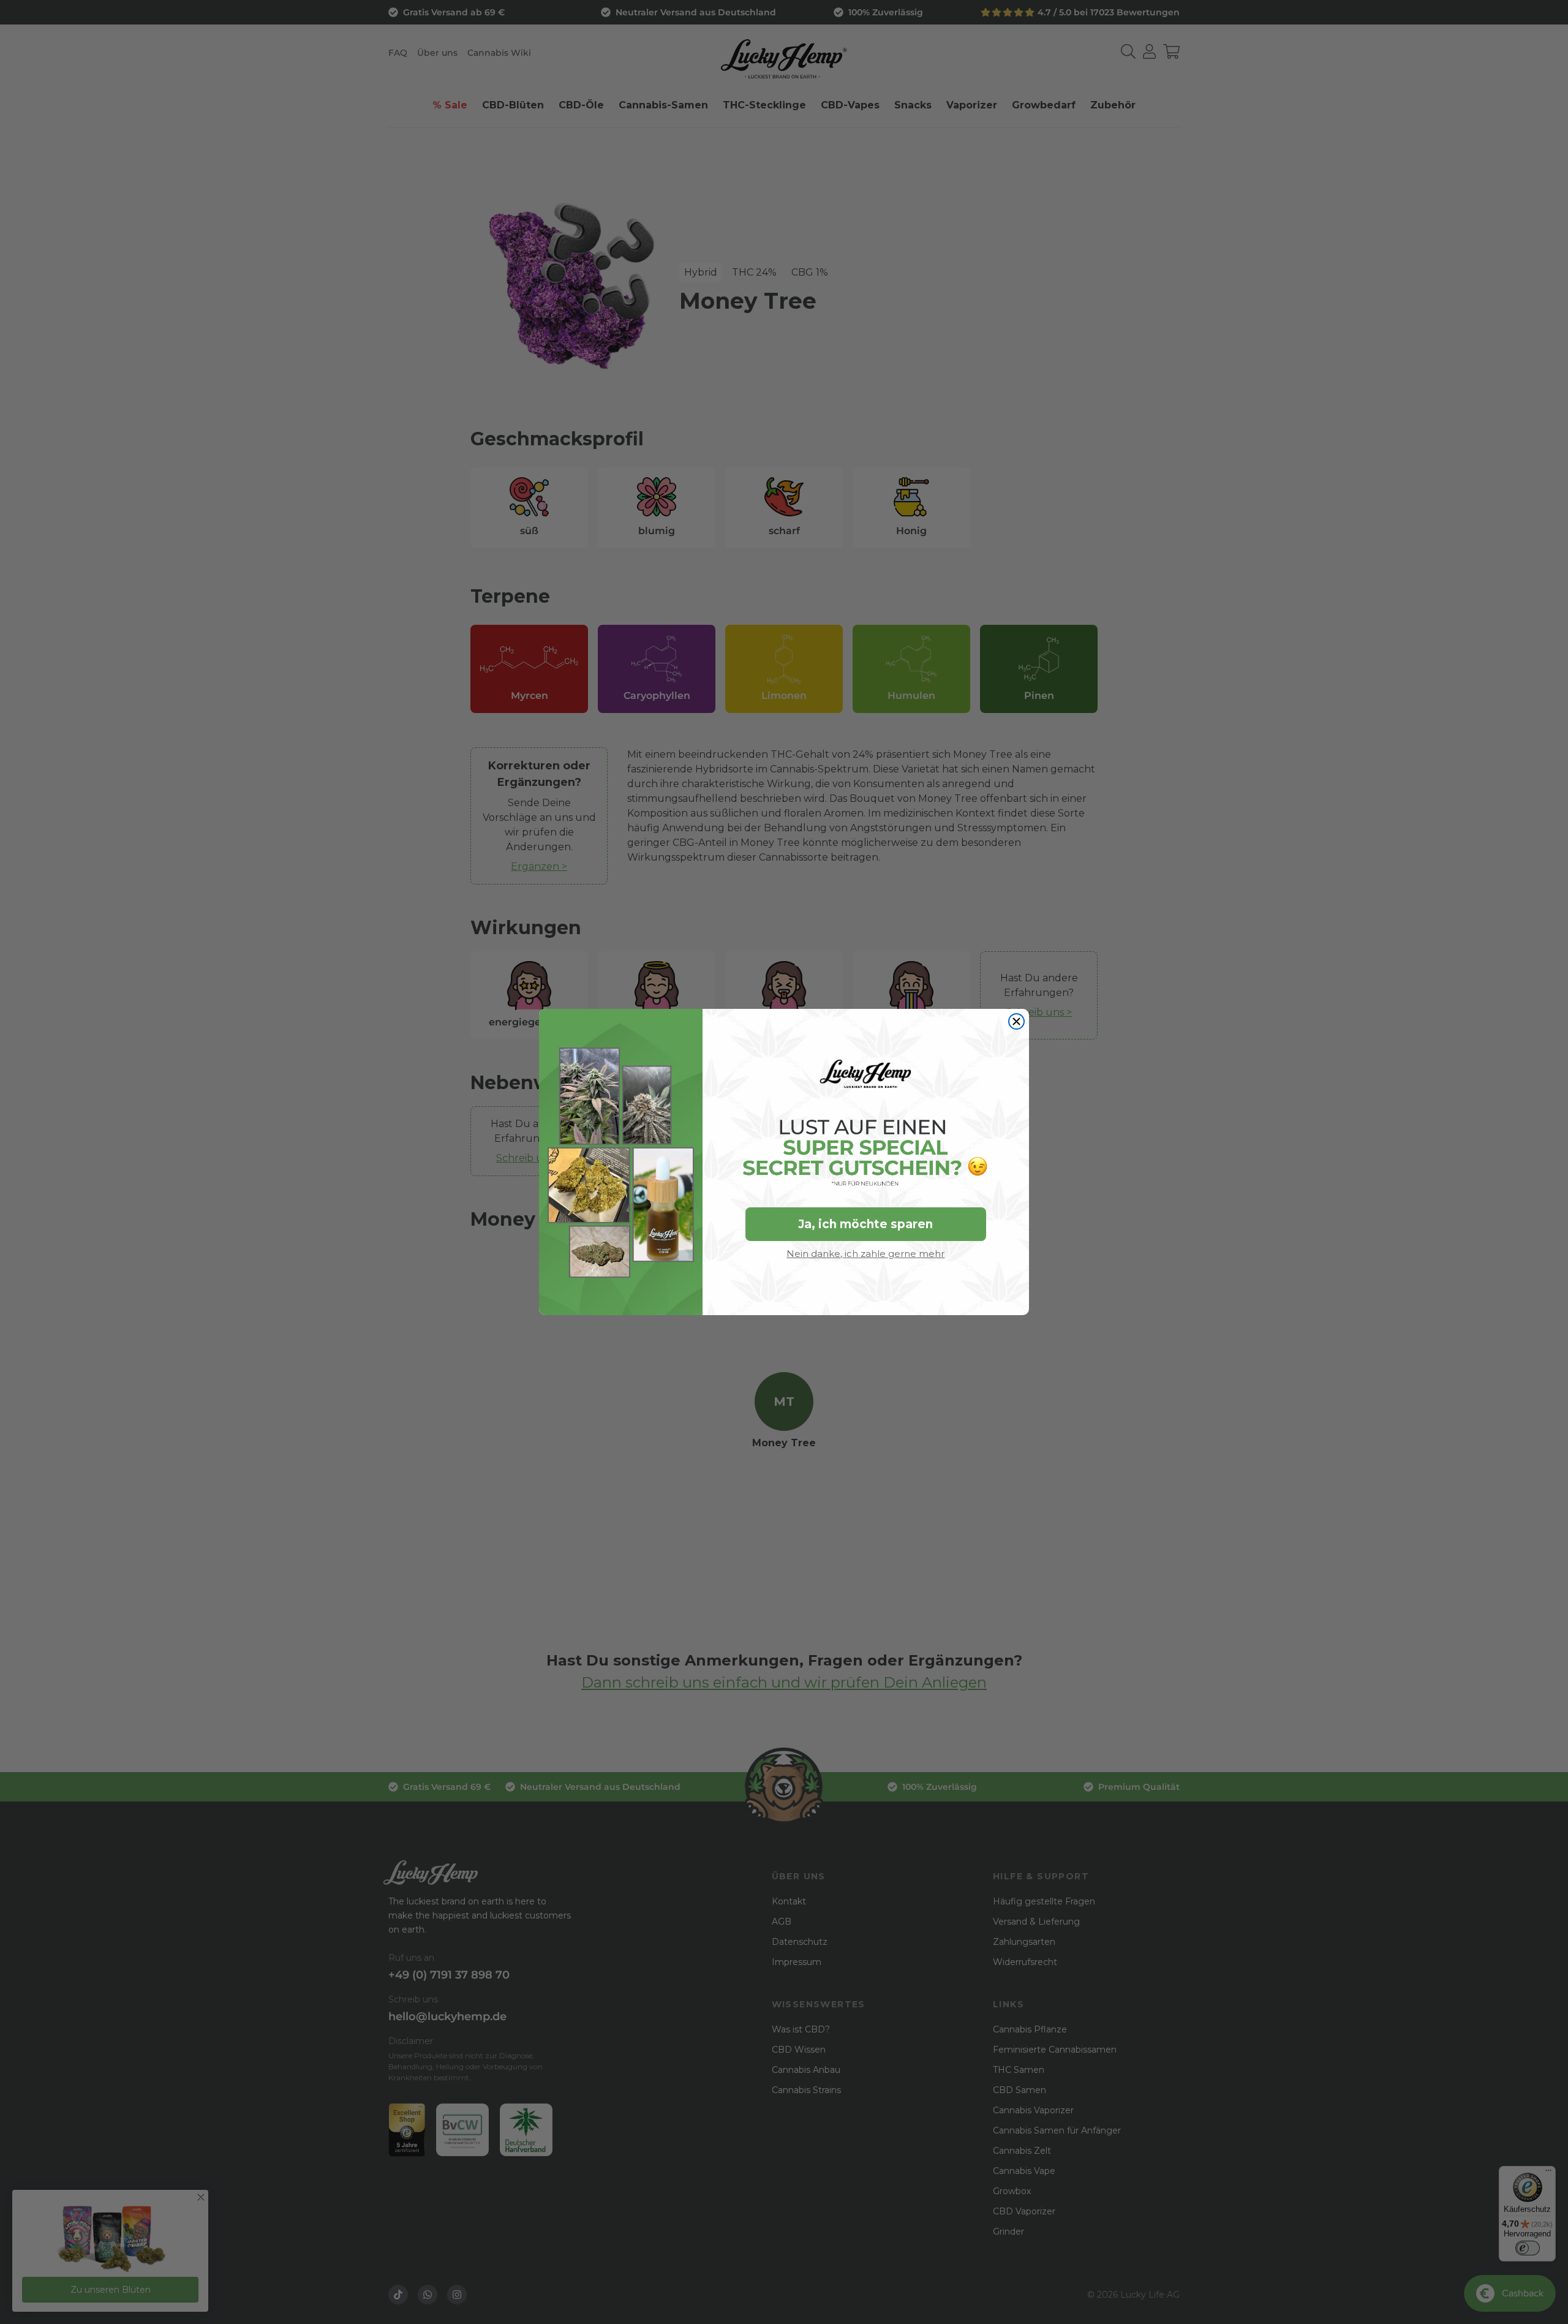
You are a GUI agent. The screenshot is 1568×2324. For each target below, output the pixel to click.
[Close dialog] (1016, 1021)
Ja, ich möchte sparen (865, 1224)
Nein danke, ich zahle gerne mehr (865, 1254)
